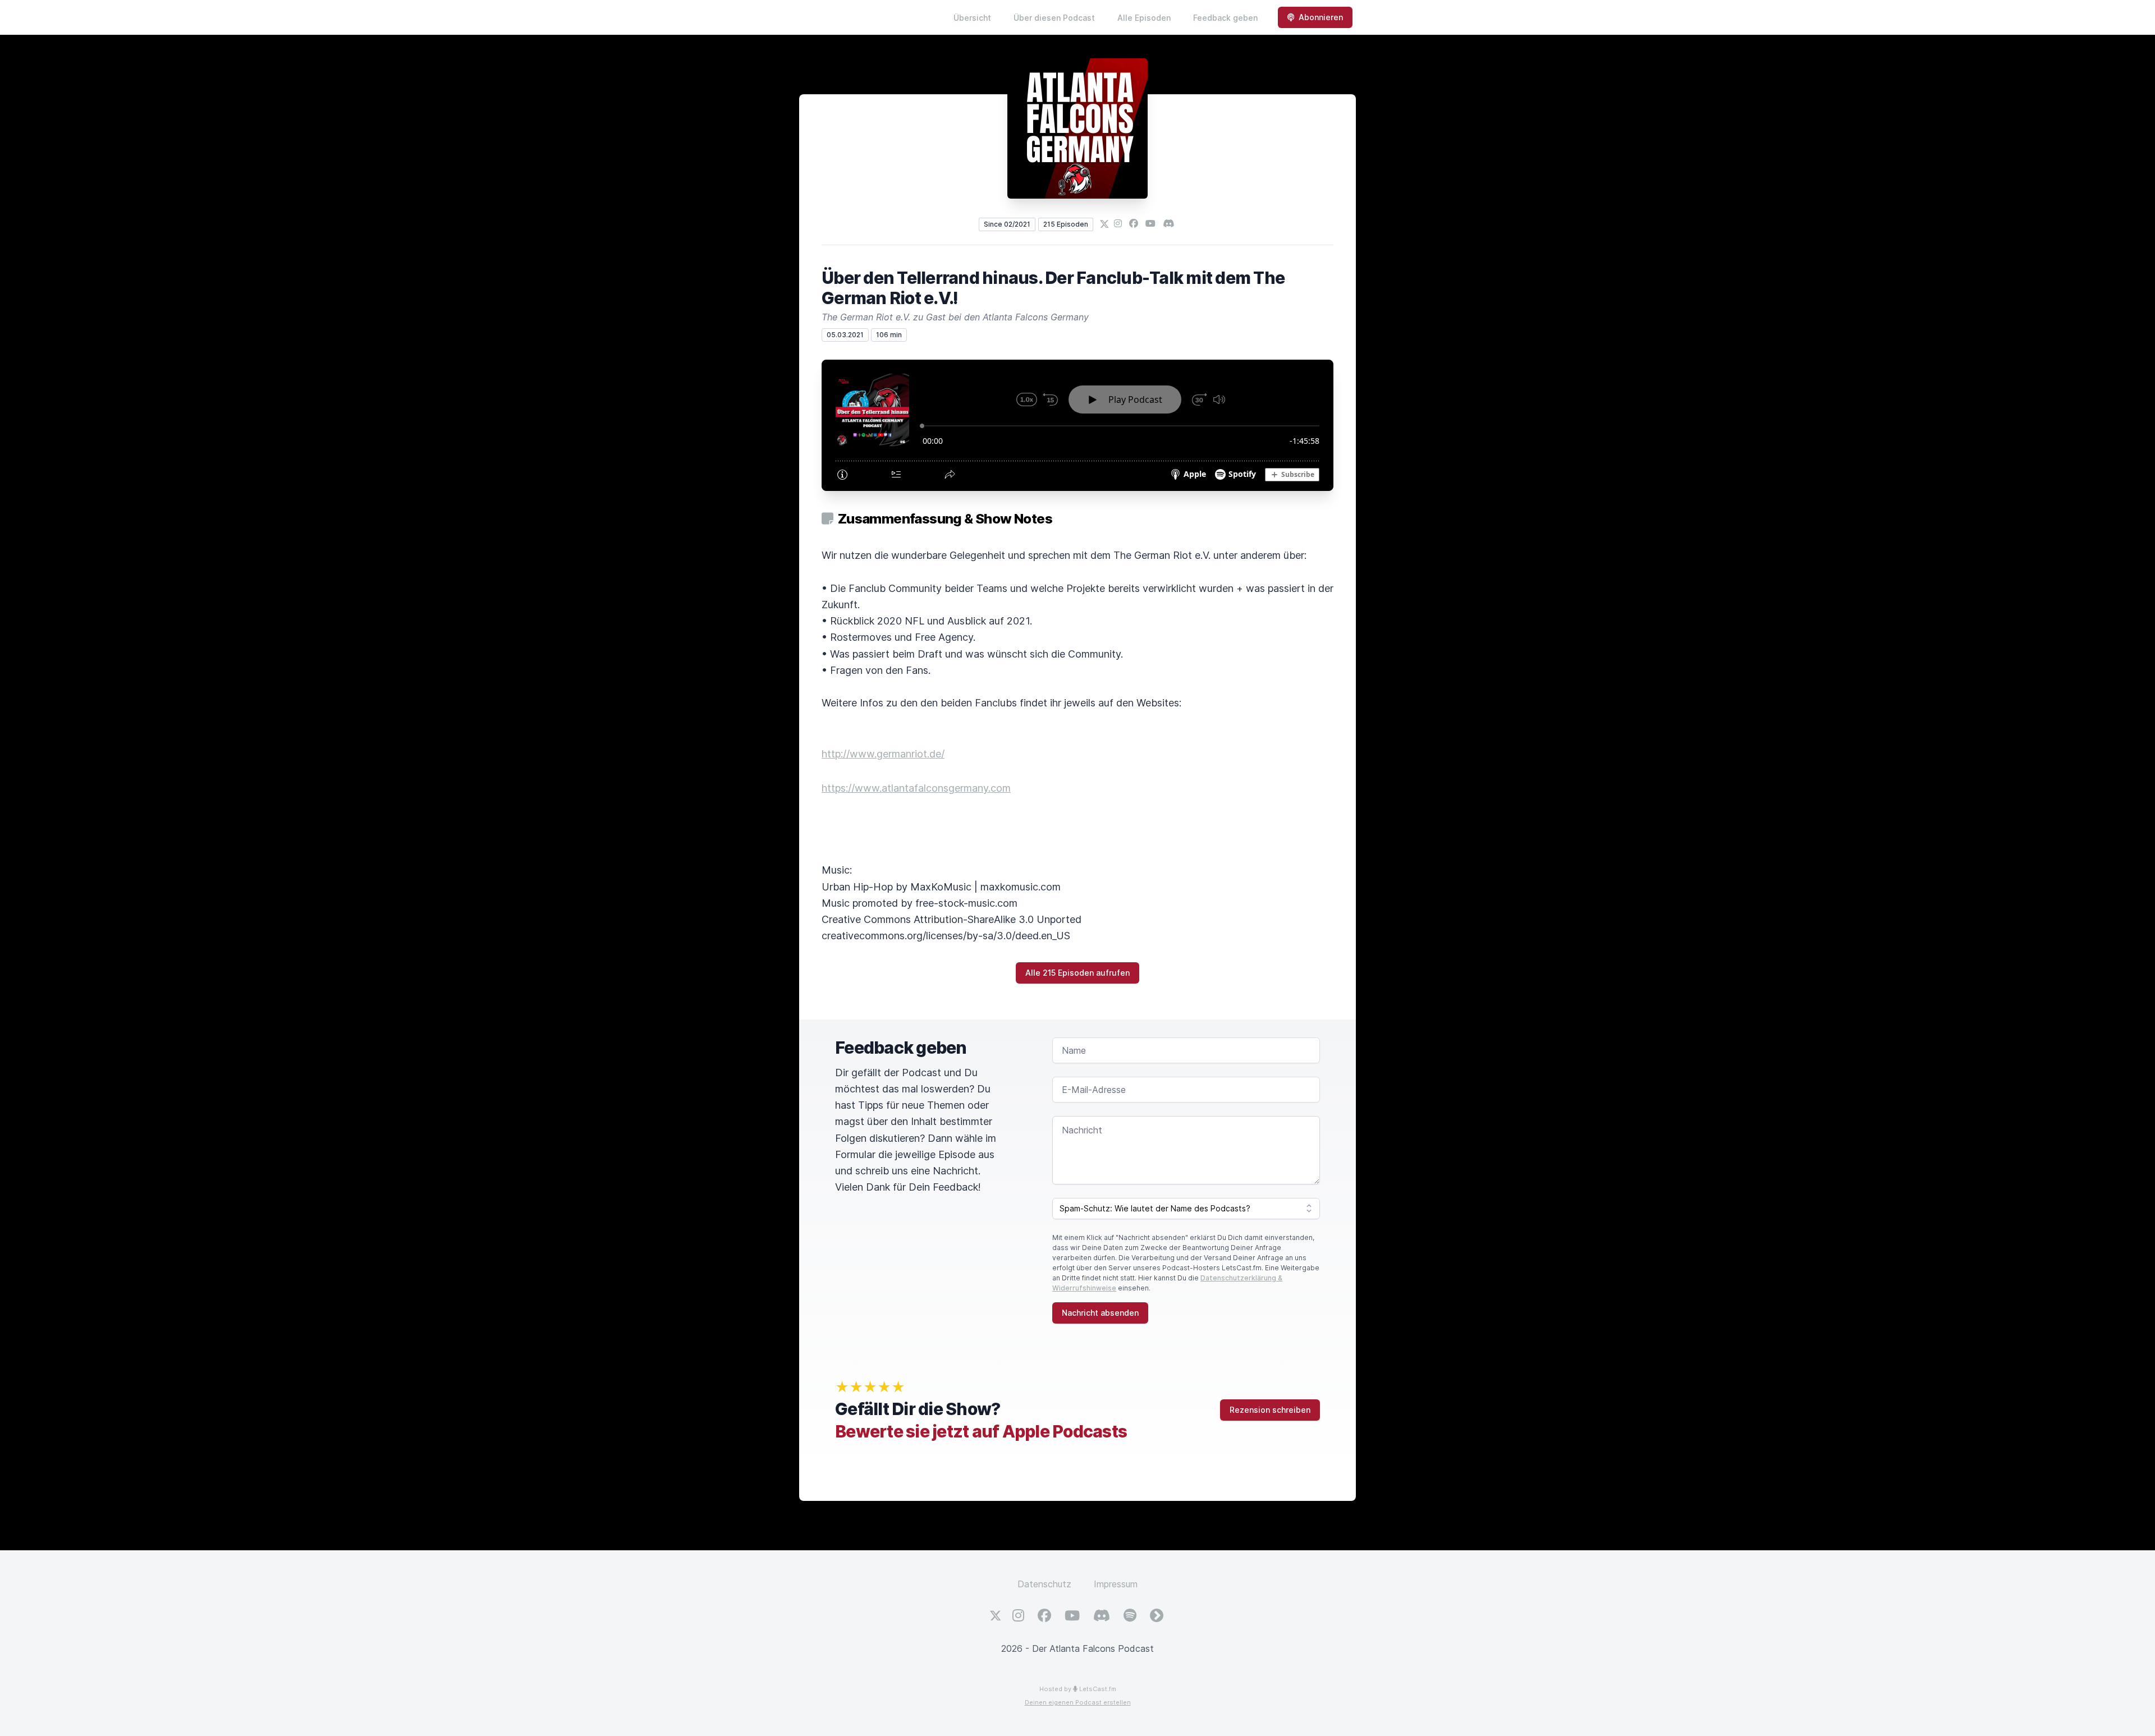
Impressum (1116, 1584)
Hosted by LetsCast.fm (1078, 1689)
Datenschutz (1044, 1584)
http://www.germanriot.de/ (883, 754)
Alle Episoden (1144, 18)
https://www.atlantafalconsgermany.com (916, 788)
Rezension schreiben (1270, 1410)
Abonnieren (1321, 17)
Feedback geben (1225, 18)
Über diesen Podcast (1054, 18)
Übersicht (972, 18)
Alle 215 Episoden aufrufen (1077, 973)
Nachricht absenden (1100, 1313)
